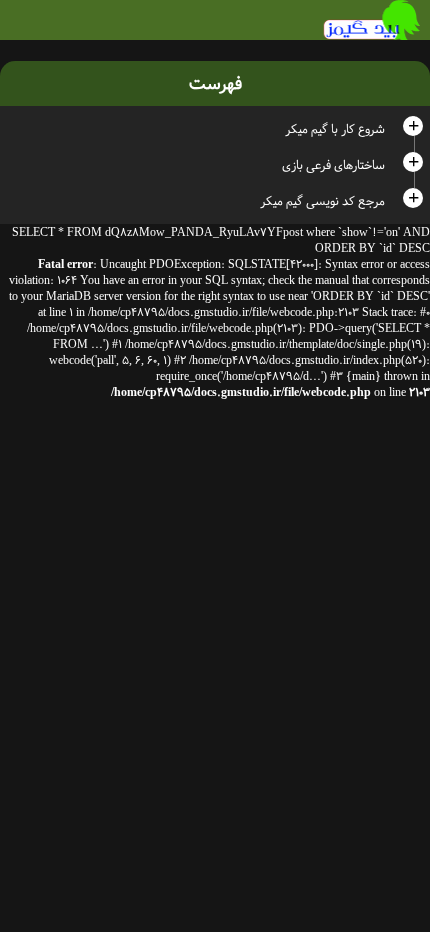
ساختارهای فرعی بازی (333, 165)
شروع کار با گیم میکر (335, 129)
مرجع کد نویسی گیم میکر (322, 201)
